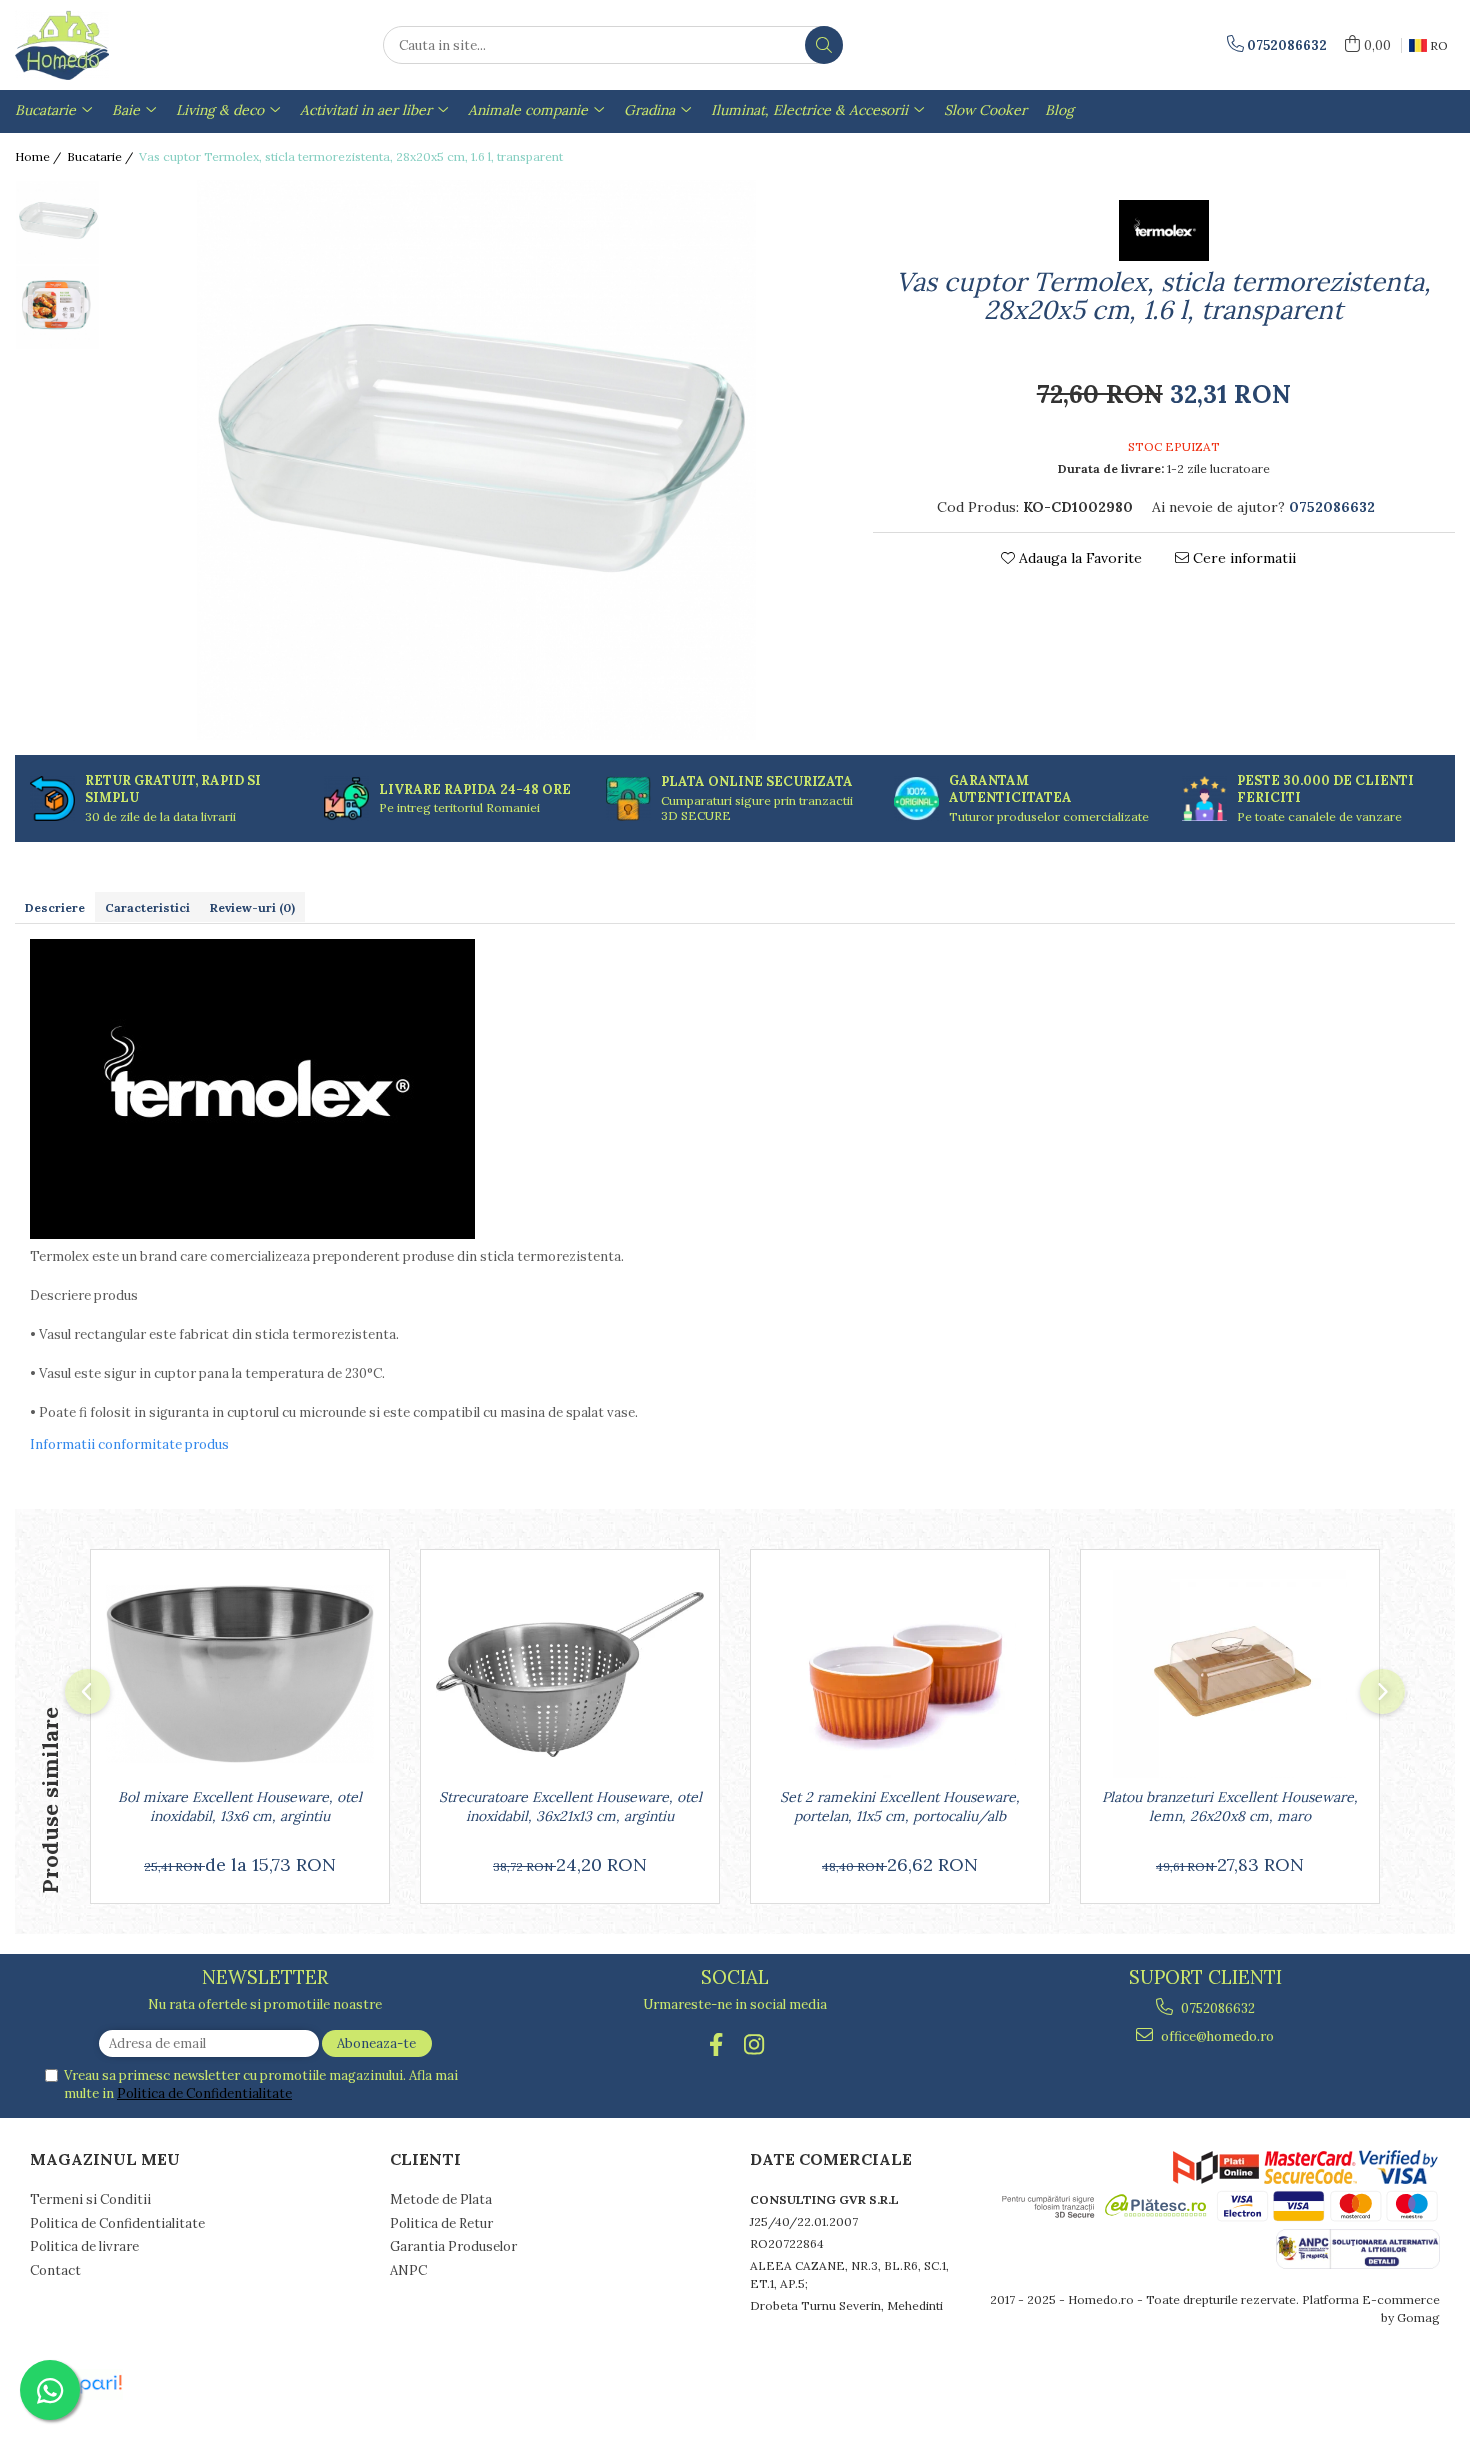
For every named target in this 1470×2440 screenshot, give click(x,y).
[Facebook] (716, 2044)
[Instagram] (754, 2044)
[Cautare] (824, 45)
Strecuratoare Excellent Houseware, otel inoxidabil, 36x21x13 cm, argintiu (570, 1806)
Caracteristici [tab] (147, 907)
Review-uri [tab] (252, 907)
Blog (1059, 110)
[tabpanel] (476, 460)
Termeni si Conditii (90, 2199)
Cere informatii (1242, 558)
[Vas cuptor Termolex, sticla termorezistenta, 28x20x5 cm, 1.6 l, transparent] (476, 460)
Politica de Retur (441, 2223)
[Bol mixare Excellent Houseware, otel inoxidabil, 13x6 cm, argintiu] (240, 1674)
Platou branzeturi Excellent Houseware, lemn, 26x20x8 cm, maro (1230, 1806)
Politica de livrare (84, 2246)
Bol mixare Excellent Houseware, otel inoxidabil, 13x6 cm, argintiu (240, 1806)
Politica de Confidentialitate (204, 2093)
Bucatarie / (101, 156)
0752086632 (1216, 2008)
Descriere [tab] (55, 907)
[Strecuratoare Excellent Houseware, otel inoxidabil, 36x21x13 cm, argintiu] (570, 1674)
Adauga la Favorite (1078, 558)
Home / (39, 156)
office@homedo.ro (1216, 2036)
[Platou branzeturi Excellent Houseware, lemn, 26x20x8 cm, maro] (1230, 1674)
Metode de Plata (441, 2199)
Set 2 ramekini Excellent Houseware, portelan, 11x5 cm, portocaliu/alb (900, 1806)
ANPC (408, 2270)
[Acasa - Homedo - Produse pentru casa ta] (115, 45)
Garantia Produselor (453, 2246)
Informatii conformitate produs (129, 1444)
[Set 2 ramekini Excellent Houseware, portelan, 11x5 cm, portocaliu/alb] (900, 1674)
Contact (55, 2270)
